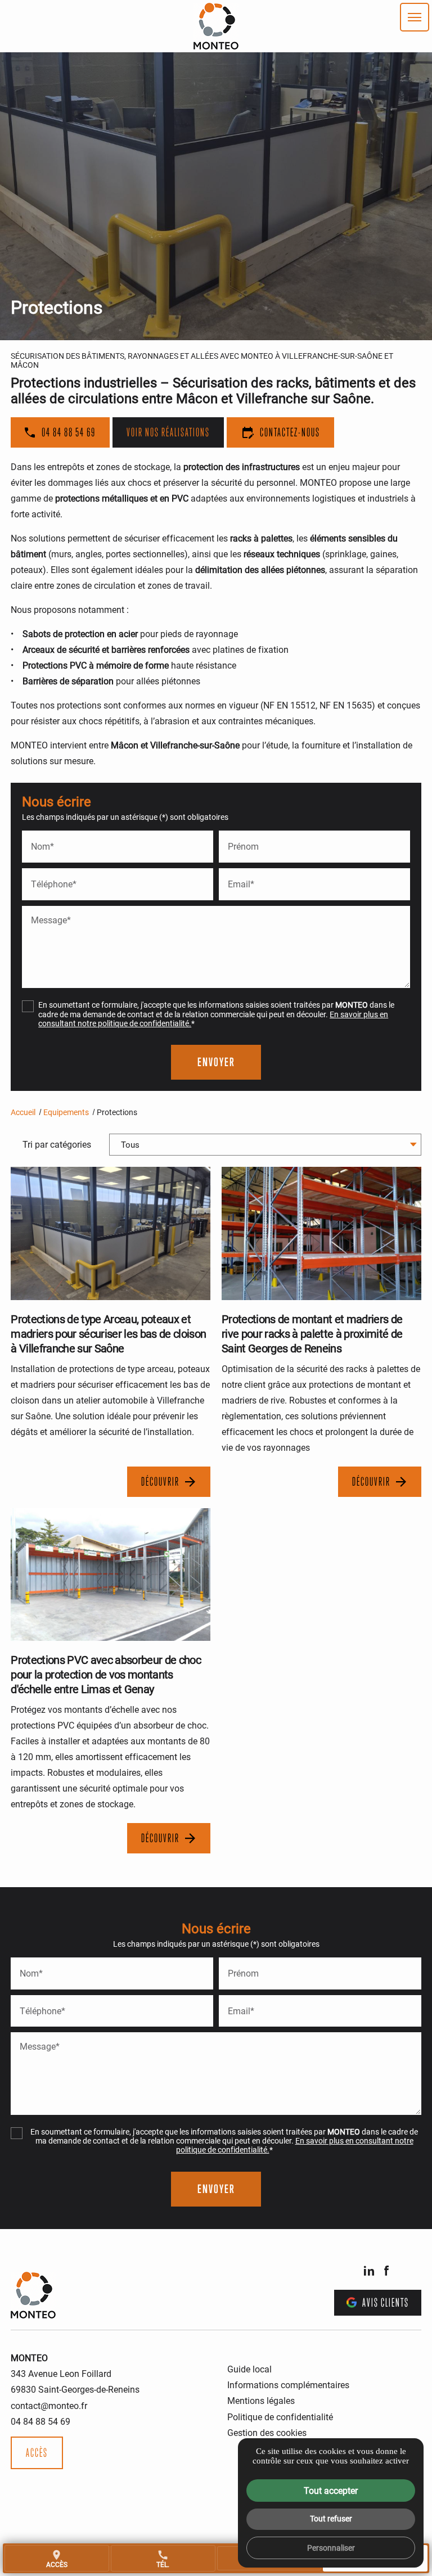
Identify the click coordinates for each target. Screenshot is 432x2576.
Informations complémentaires (288, 2385)
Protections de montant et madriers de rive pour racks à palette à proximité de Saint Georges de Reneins (312, 1333)
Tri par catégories (57, 1144)
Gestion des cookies (267, 2432)
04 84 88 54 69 (69, 432)
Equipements (66, 1112)
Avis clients (386, 2303)
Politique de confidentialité (280, 2417)
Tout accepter (331, 2490)
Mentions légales (261, 2400)
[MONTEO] (216, 26)
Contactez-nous (280, 432)
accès (57, 2559)
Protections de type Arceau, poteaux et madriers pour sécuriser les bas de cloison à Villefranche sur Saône (108, 1333)
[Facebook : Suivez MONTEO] (386, 2271)
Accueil (23, 1112)
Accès (37, 2453)
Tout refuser (331, 2518)
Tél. (163, 2559)
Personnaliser (331, 2548)
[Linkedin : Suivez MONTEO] (369, 2271)
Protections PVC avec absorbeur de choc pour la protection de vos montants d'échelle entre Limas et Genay (106, 1674)
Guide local (249, 2369)
